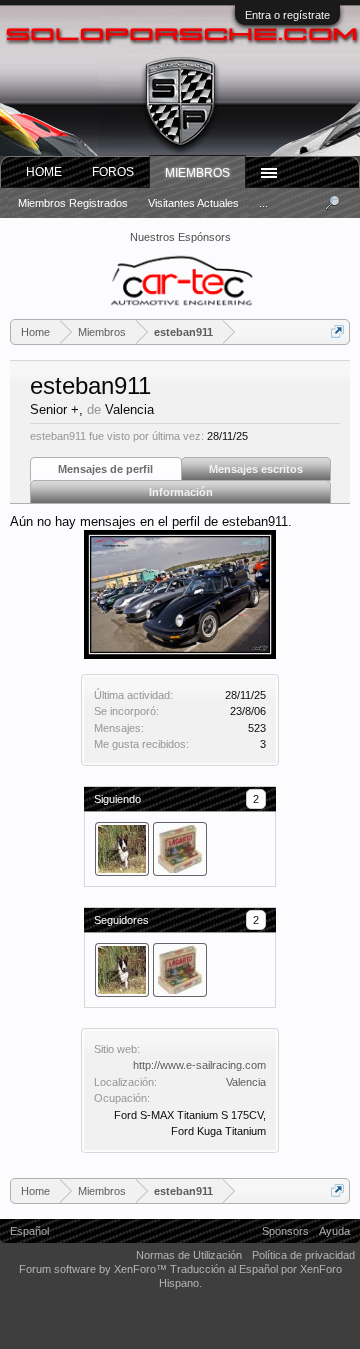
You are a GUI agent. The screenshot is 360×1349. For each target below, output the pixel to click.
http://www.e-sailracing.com (199, 1065)
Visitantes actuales (193, 203)
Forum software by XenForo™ (94, 1269)
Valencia (246, 1082)
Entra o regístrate (287, 15)
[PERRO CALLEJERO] (122, 849)
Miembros (197, 173)
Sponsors (285, 1231)
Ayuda (334, 1231)
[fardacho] (180, 849)
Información (181, 492)
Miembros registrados (73, 203)
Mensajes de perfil (105, 469)
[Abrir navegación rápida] (337, 331)
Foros (113, 172)
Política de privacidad (303, 1255)
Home (44, 172)
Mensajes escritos (256, 469)
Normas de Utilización (189, 1255)
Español (29, 1231)
